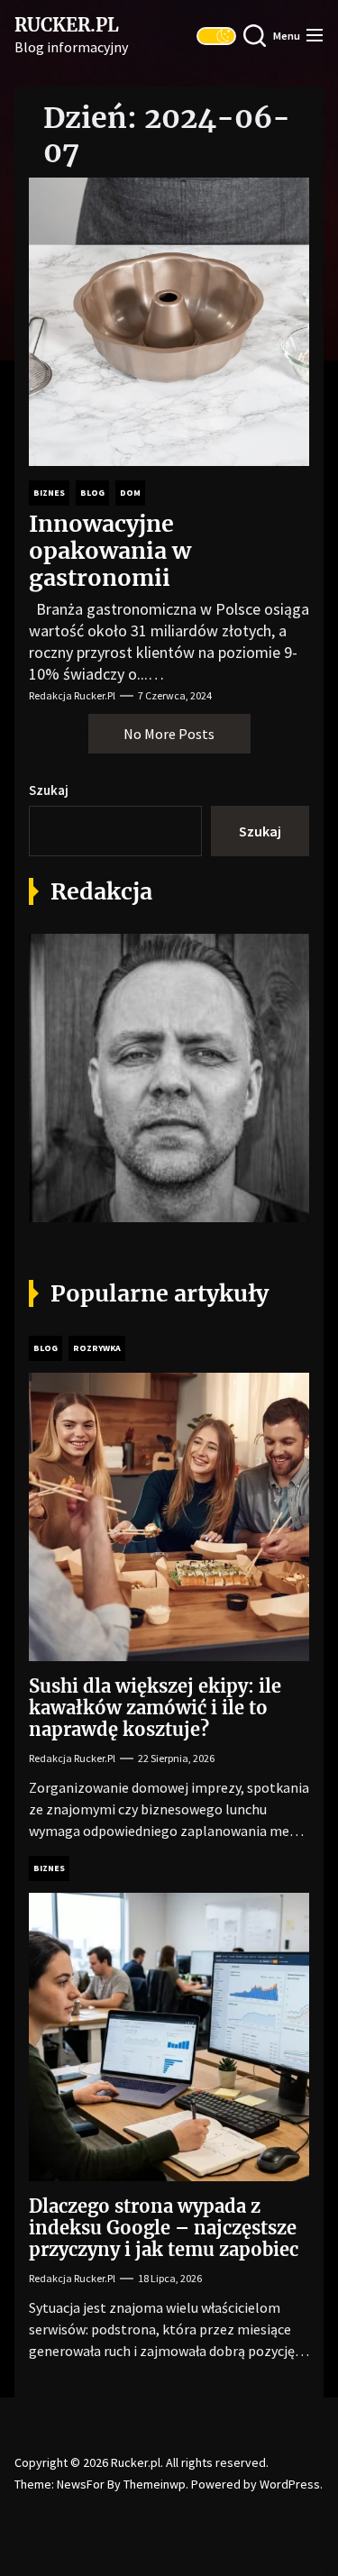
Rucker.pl (67, 25)
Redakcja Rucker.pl (72, 695)
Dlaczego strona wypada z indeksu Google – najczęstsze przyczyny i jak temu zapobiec (164, 2228)
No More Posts (169, 734)
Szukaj (49, 790)
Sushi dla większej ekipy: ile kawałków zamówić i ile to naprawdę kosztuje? (155, 1708)
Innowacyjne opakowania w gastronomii (110, 551)
